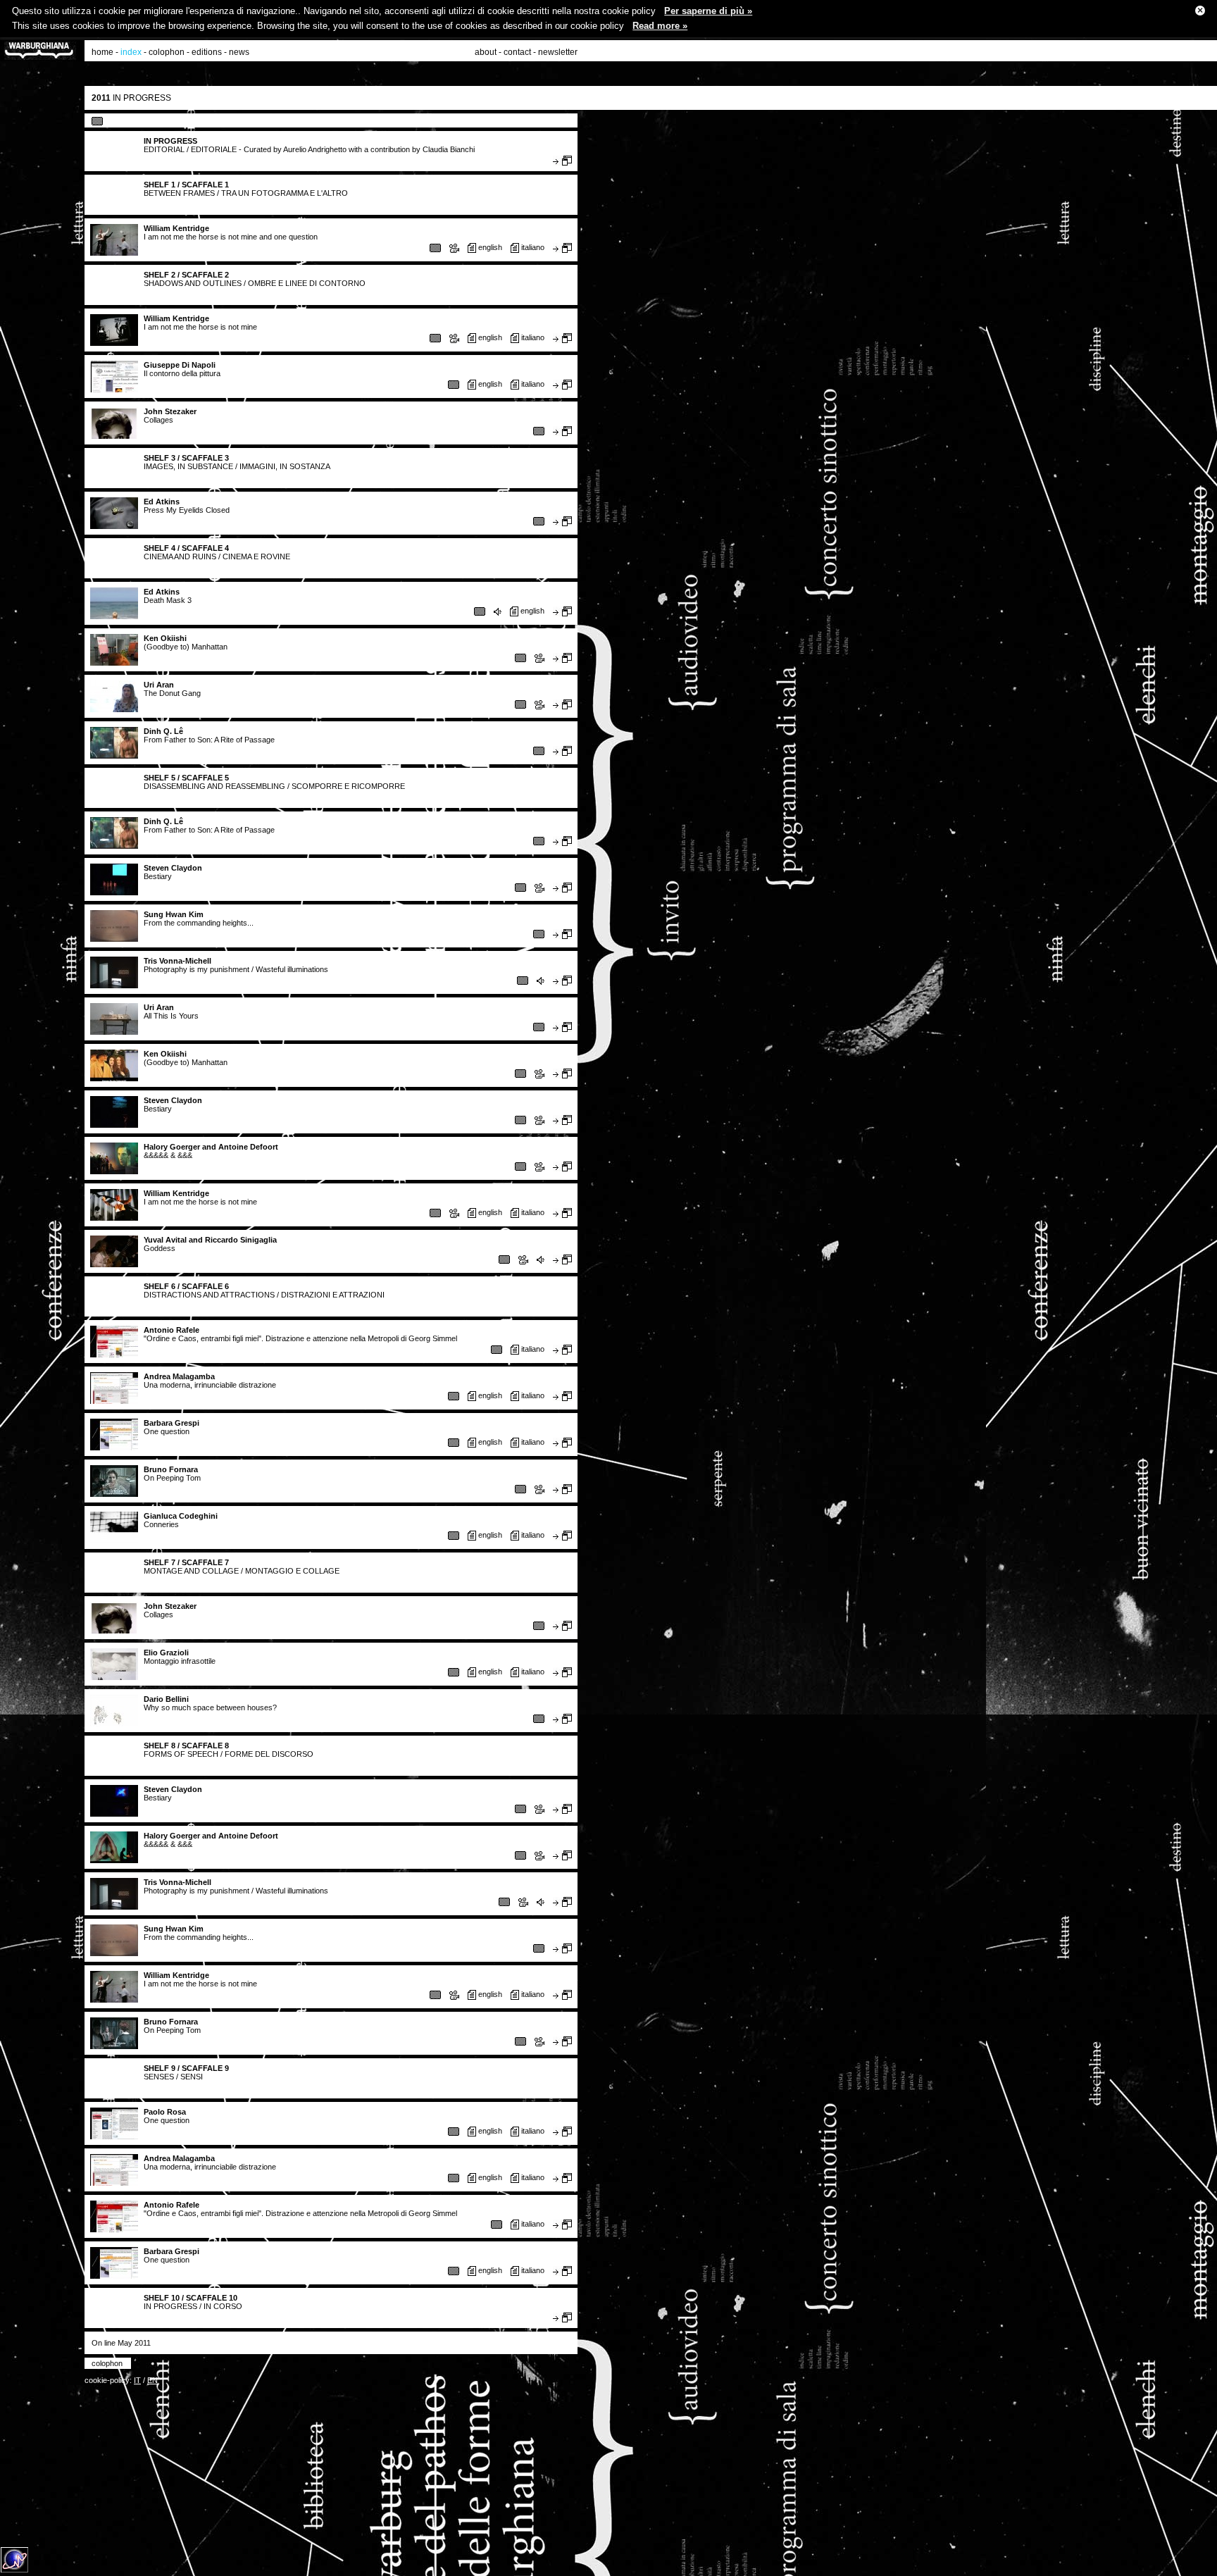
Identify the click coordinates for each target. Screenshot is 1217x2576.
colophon (167, 52)
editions (207, 52)
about (486, 52)
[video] (454, 248)
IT (137, 2380)
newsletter (558, 52)
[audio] (498, 612)
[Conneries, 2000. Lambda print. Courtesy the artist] (454, 1535)
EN (152, 2380)
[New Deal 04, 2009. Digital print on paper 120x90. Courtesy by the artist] (539, 1718)
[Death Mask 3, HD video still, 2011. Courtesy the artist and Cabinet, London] (480, 611)
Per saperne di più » (708, 11)
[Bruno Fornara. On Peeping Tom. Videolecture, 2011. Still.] (520, 1488)
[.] (454, 384)
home (102, 52)
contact (517, 52)
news (239, 52)
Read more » (660, 26)
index (131, 52)
